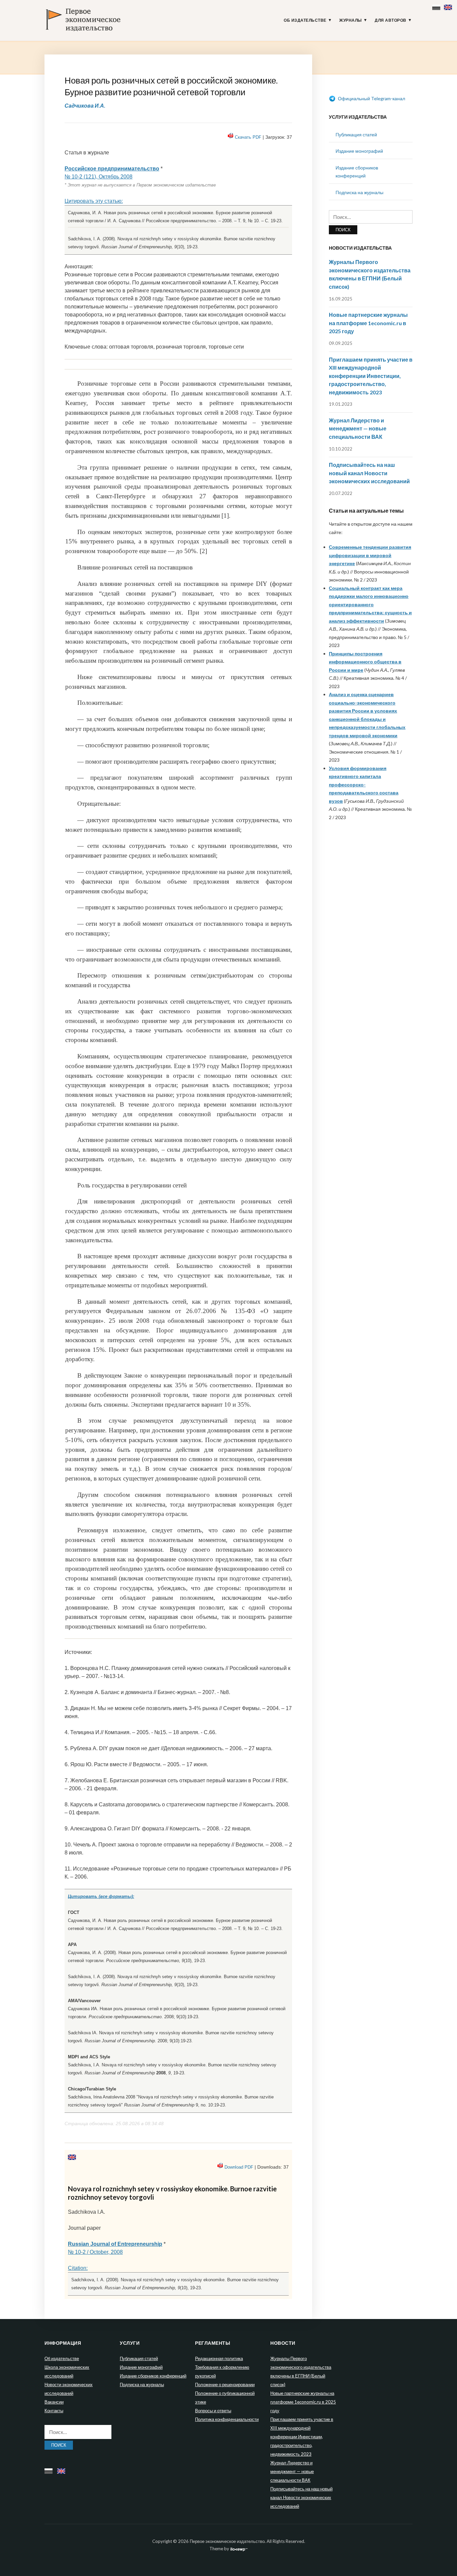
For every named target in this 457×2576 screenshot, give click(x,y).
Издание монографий (359, 151)
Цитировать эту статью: (94, 201)
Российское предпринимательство (112, 169)
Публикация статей (356, 135)
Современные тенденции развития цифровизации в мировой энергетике (370, 555)
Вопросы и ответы (213, 2411)
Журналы (351, 20)
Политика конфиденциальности (227, 2419)
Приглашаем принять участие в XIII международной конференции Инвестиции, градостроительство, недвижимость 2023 (371, 376)
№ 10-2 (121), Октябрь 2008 (99, 177)
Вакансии (54, 2402)
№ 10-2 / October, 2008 (95, 2252)
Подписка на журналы (359, 192)
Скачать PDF (248, 137)
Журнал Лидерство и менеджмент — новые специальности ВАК (358, 428)
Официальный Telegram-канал (371, 98)
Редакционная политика (219, 2358)
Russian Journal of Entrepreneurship (115, 2244)
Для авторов (391, 20)
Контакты (54, 2411)
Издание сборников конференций (153, 2376)
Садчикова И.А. (85, 105)
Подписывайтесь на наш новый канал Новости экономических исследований (369, 473)
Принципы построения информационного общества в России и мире (365, 662)
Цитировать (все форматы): (101, 1896)
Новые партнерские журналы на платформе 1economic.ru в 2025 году (368, 323)
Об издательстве (305, 20)
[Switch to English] (449, 6)
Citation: (78, 2268)
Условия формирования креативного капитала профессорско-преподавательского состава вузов (364, 785)
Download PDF (239, 2167)
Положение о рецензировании (225, 2385)
